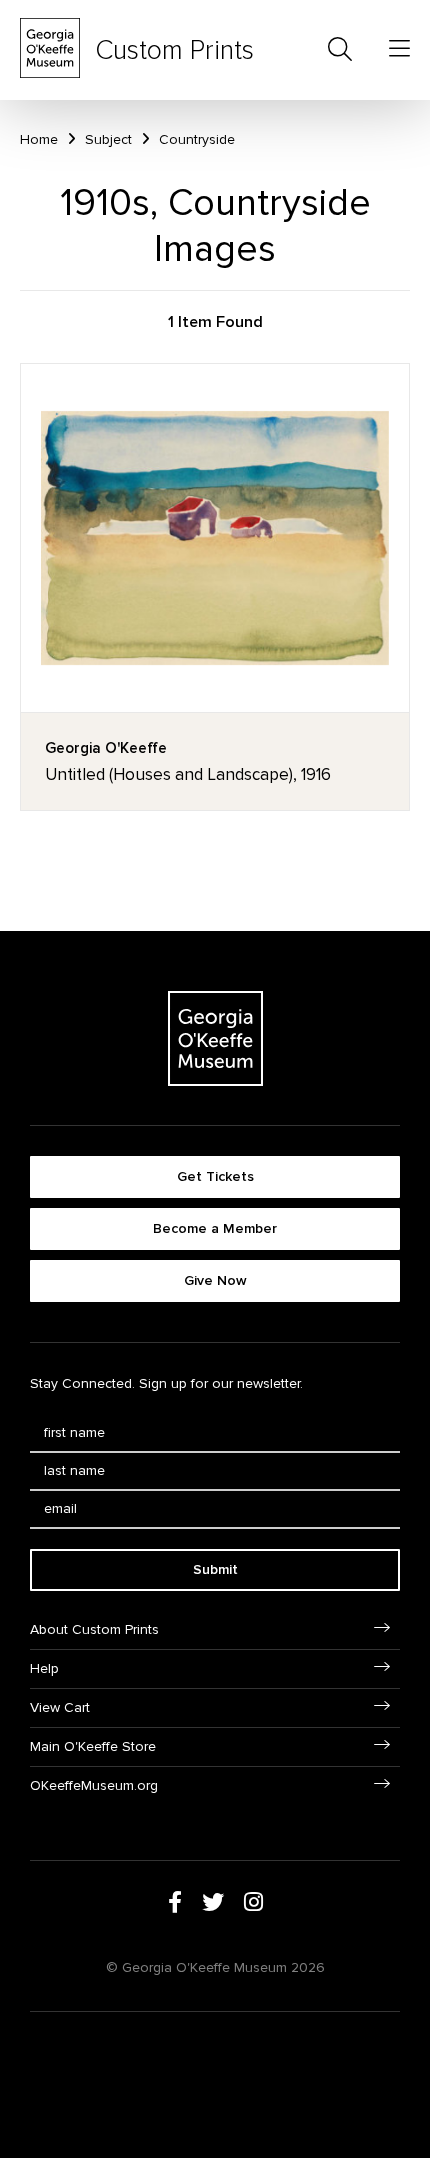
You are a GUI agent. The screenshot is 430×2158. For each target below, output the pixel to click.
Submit (215, 1569)
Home (39, 139)
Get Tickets (215, 1176)
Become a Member (215, 1228)
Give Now (215, 1280)
